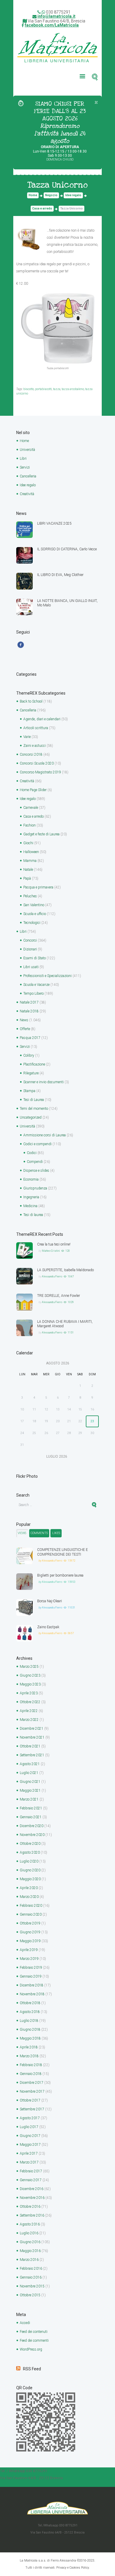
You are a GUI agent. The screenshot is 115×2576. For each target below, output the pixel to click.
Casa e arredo (42, 208)
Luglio (29, 1773)
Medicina (30, 1206)
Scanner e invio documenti (43, 1082)
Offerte (25, 1029)
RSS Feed (32, 2369)
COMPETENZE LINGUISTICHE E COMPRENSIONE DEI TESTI (63, 1552)
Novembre (32, 1737)
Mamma (30, 861)
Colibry (29, 1055)
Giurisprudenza (35, 1188)
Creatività (27, 494)
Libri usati (31, 967)
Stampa (29, 1091)
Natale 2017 (29, 1002)
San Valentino (34, 905)
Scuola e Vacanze (36, 985)
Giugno (30, 1675)
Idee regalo (73, 195)
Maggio (30, 1684)
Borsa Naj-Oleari (50, 1601)
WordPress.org (31, 2349)
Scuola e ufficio (35, 914)
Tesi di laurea (33, 1215)
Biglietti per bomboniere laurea (60, 1575)
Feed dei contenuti (34, 2332)
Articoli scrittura (36, 728)
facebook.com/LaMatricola (52, 25)
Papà (27, 878)
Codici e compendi (37, 1144)
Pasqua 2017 (30, 1038)
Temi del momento (34, 1109)
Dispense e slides (36, 1171)
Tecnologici (32, 923)
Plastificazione (34, 1064)
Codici (32, 1153)
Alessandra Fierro (52, 1276)
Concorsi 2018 (31, 755)
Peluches (30, 896)
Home (33, 195)
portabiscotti (43, 389)
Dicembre (32, 1729)
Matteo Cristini (51, 1251)
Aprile (29, 1693)
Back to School (31, 701)
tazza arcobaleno (73, 389)
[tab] (22, 1533)
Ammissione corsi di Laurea (45, 1135)
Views (22, 1533)
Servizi (25, 467)
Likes (56, 1533)
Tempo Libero (33, 994)
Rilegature (31, 1073)
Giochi (28, 843)
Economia (31, 1179)
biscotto (29, 389)
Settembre (32, 1755)
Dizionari (30, 949)
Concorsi (30, 940)
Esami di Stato (34, 958)
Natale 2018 (29, 1011)
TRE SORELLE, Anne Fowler (59, 1296)
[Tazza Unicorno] (29, 239)
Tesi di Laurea (34, 1100)
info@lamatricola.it (56, 16)
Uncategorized (31, 1117)
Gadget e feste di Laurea (41, 834)
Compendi (35, 1162)
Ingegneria (31, 1197)
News (24, 1020)
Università (27, 450)
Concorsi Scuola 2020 (37, 763)
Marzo (29, 1667)
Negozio (51, 195)
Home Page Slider (33, 790)
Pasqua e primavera (38, 887)
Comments (39, 1533)
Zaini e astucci (34, 746)
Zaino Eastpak (48, 1627)
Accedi (25, 2323)
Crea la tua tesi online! (54, 1244)
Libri (23, 459)
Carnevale (31, 808)
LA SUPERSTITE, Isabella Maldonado (65, 1270)
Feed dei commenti (34, 2341)
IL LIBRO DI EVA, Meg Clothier (60, 575)
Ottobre (30, 1702)
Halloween (31, 852)
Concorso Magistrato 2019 (40, 772)
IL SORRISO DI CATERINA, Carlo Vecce (67, 549)
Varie (27, 737)
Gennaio (31, 1817)
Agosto (30, 1764)
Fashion (29, 825)
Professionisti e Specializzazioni (47, 976)
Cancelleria (28, 476)
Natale (28, 870)
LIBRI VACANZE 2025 (54, 523)
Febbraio (31, 1808)
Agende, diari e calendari (42, 719)
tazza (57, 389)
